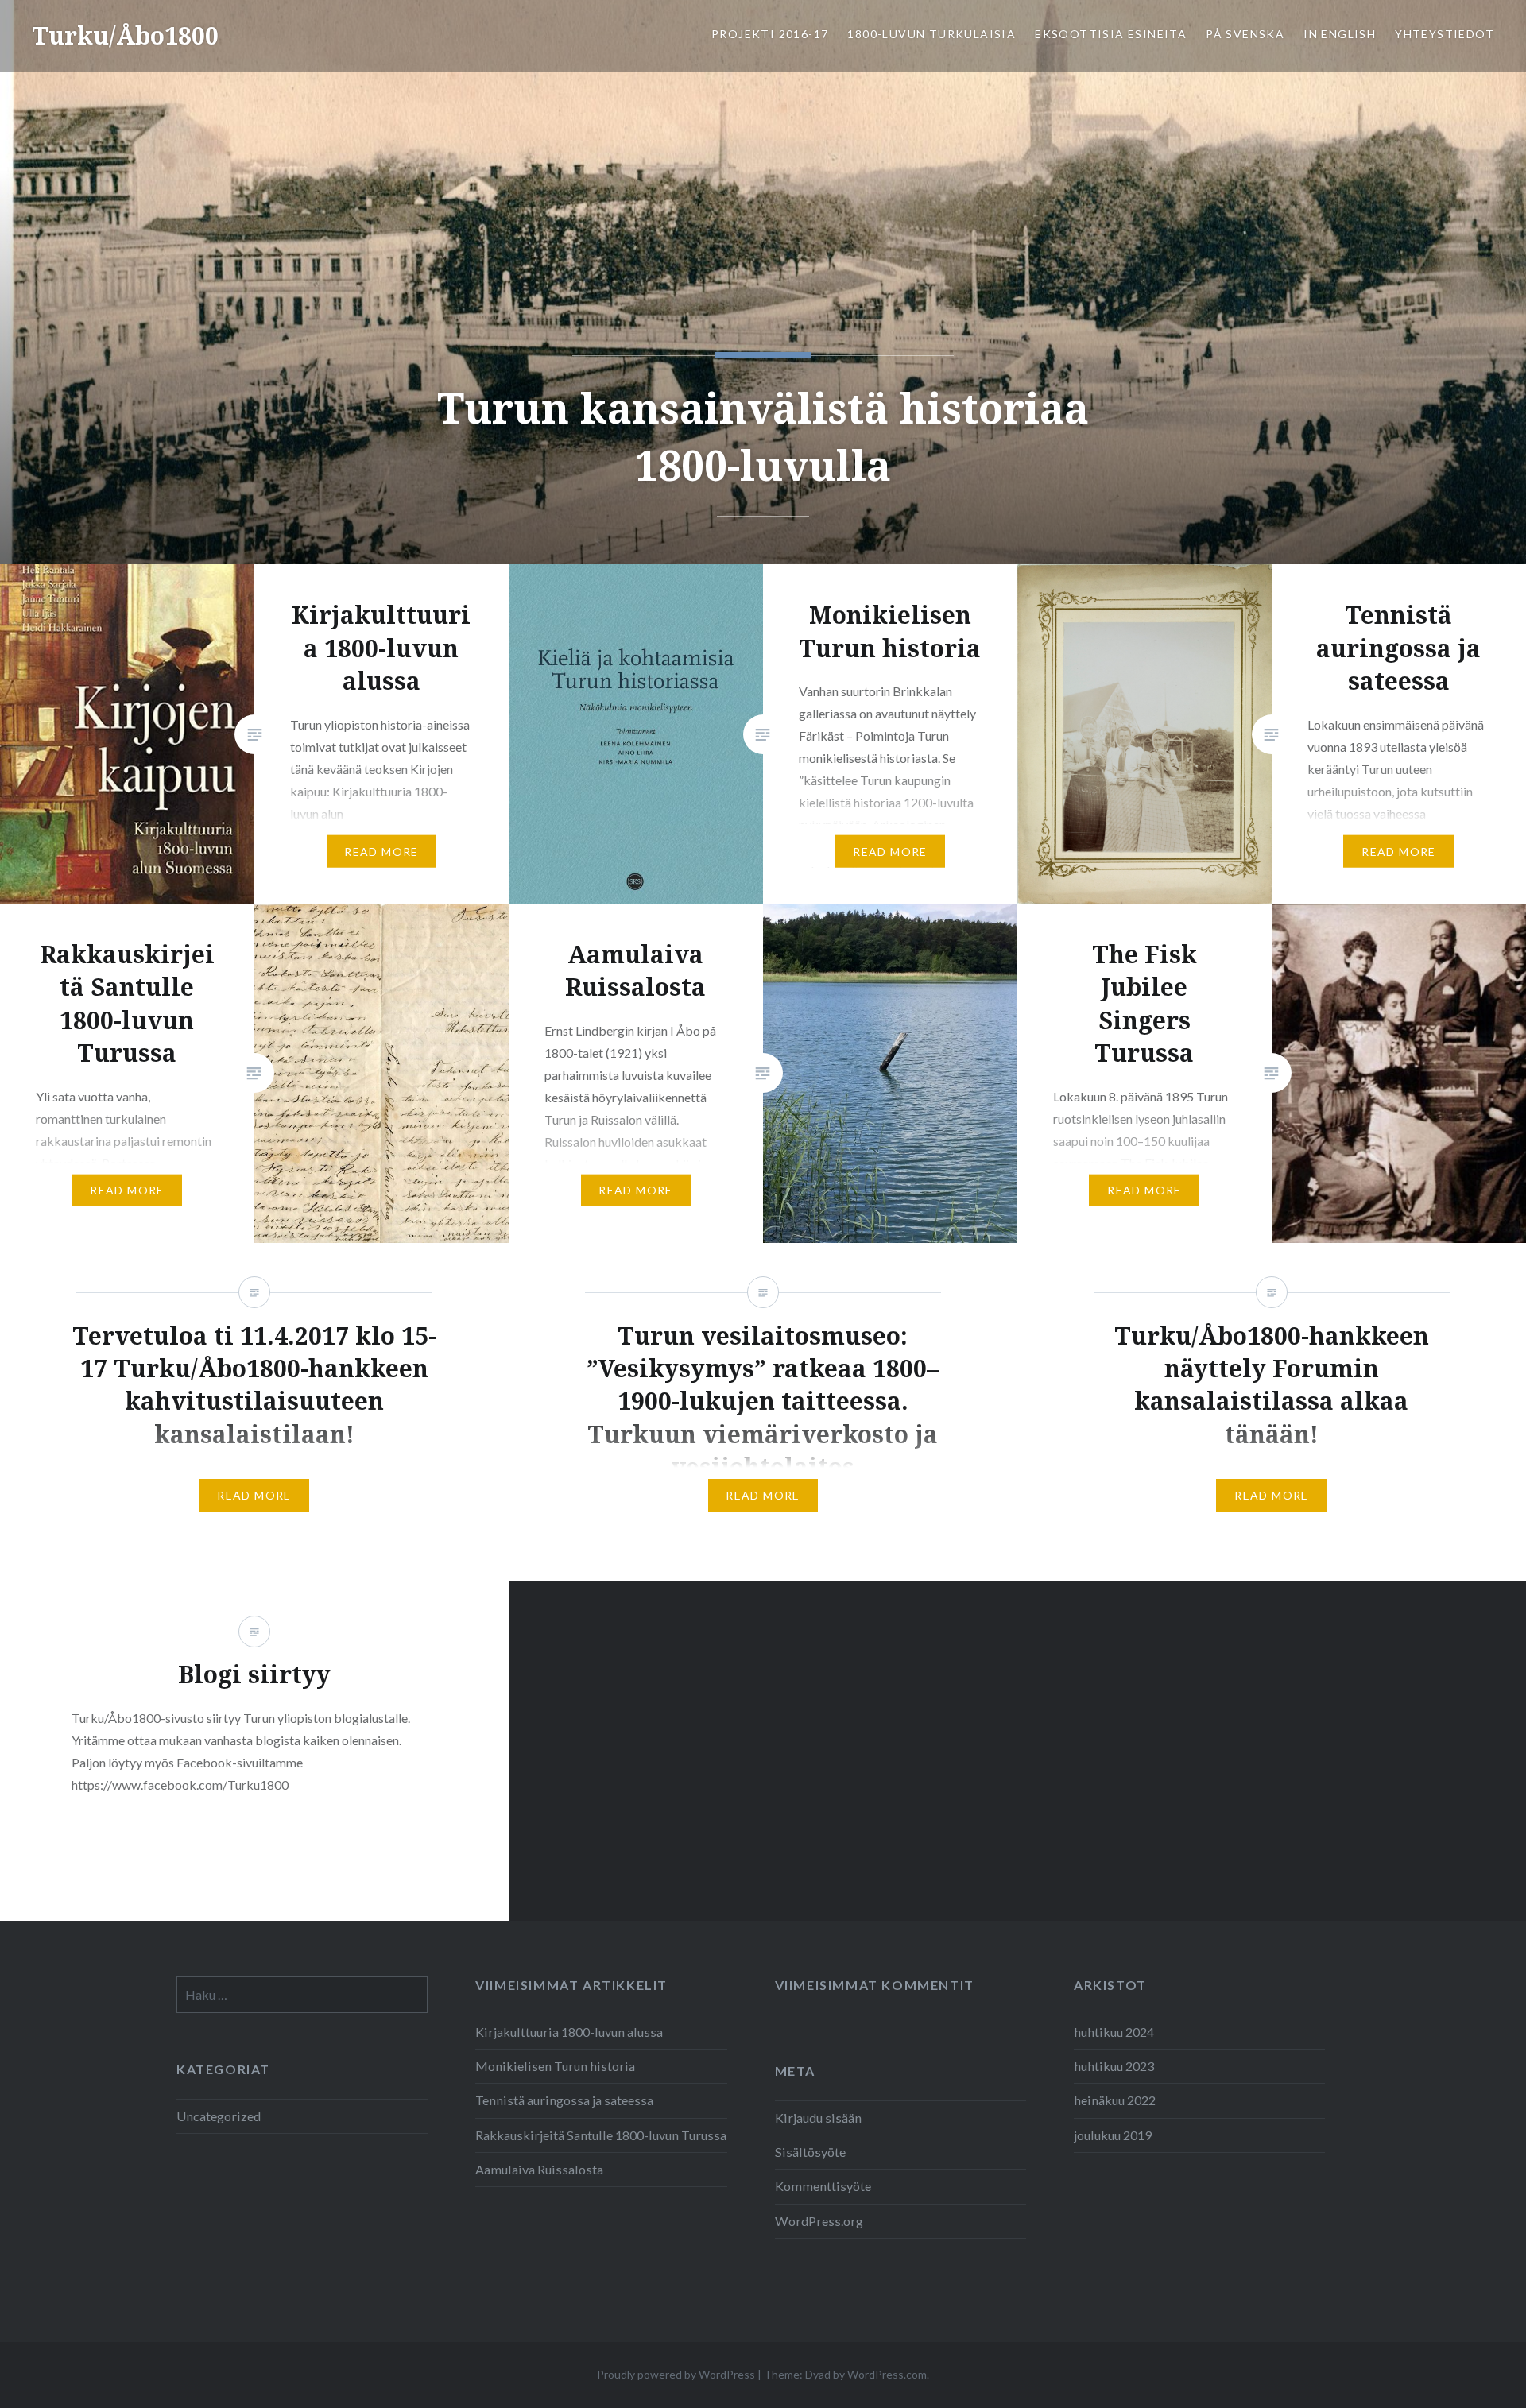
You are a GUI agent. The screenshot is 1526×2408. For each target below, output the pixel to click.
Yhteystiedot (1445, 34)
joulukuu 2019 (1113, 2135)
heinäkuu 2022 (1115, 2100)
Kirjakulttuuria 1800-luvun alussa (569, 2032)
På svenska (1245, 34)
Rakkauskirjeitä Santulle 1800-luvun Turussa (601, 2135)
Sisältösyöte (810, 2152)
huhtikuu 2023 (1114, 2066)
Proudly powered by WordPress (676, 2374)
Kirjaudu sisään (818, 2118)
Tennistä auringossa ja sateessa (564, 2100)
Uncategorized (219, 2116)
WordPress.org (819, 2221)
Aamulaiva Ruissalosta (539, 2169)
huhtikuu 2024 (1114, 2032)
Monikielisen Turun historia (555, 2066)
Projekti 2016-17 (770, 34)
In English (1340, 34)
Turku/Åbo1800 (125, 35)
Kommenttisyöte (823, 2186)
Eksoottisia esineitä (1111, 34)
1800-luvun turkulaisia (931, 34)
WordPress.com (887, 2374)
